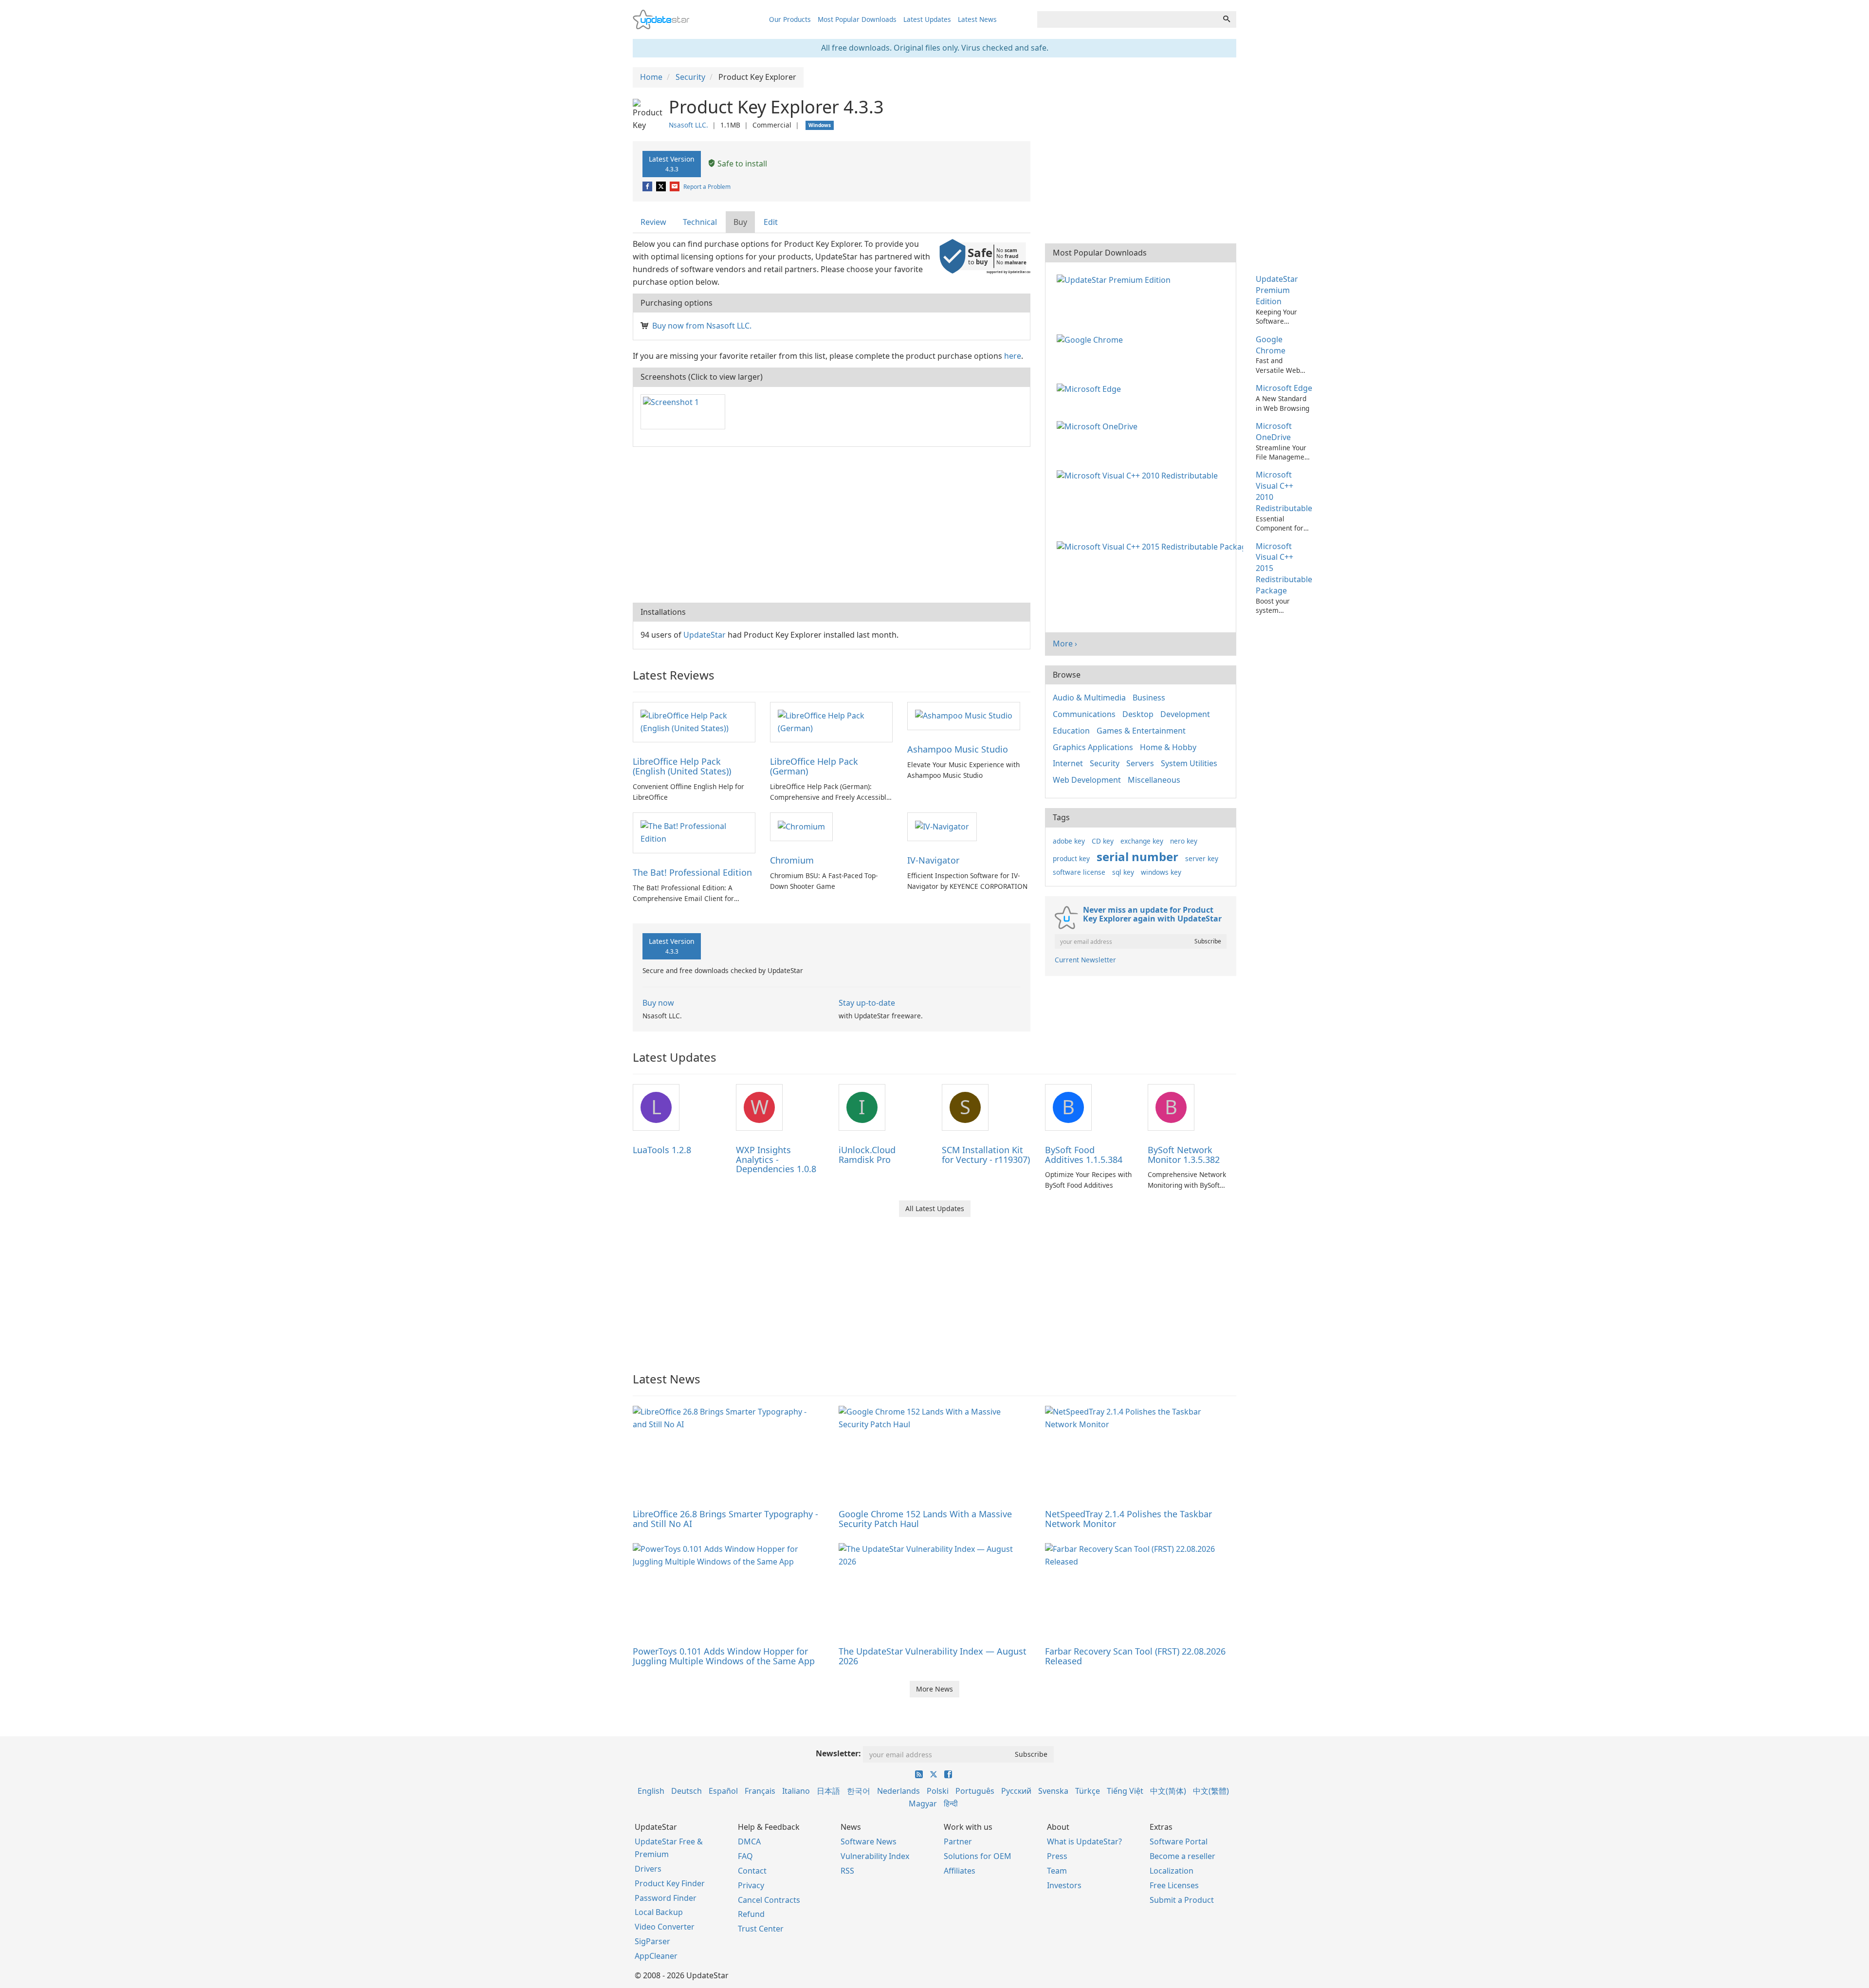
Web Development (1087, 780)
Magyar (923, 1804)
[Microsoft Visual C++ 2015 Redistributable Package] (1152, 546)
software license (1079, 872)
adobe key (1069, 841)
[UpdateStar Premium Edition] (1116, 279)
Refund (751, 1914)
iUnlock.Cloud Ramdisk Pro (867, 1155)
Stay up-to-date (867, 1003)
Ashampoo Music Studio (958, 749)
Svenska (1053, 1791)
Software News (869, 1841)
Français (760, 1791)
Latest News (977, 19)
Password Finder (666, 1898)
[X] (662, 187)
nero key (1184, 841)
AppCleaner (656, 1956)
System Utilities (1189, 763)
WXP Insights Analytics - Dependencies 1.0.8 (776, 1160)
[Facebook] (648, 187)
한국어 (859, 1791)
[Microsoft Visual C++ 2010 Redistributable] (1139, 475)
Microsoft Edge (1284, 388)
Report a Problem (707, 187)
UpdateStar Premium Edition (1277, 290)
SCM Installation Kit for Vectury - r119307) (986, 1155)
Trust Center (761, 1929)
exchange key (1142, 841)
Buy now (658, 1003)
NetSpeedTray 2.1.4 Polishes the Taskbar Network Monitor (1128, 1519)
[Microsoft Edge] (1091, 388)
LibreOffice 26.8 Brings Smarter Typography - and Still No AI (725, 1519)
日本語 (828, 1791)
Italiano (796, 1791)
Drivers (648, 1869)
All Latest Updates (935, 1208)
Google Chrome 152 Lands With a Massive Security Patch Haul (925, 1519)
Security (1105, 763)
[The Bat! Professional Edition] (694, 832)
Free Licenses (1174, 1885)
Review (653, 222)
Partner (958, 1841)
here (1013, 356)
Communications (1084, 714)
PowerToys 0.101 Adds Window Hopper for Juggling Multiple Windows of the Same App (724, 1656)
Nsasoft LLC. (688, 125)
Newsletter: (838, 1753)
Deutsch (687, 1791)
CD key (1103, 841)
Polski (938, 1791)
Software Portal (1179, 1841)
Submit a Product (1182, 1900)
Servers (1140, 763)
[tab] (654, 222)
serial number (1137, 856)
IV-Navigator (933, 860)
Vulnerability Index (875, 1856)
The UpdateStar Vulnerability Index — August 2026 (933, 1656)
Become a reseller (1182, 1856)
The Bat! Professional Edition (692, 872)
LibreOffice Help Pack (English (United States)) (682, 766)
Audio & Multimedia (1089, 698)
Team (1057, 1871)
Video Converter (665, 1927)
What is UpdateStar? (1084, 1841)
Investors (1064, 1885)
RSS (847, 1871)
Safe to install (741, 164)
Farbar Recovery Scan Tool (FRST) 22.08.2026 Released (1135, 1656)
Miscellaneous (1154, 780)
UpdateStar (705, 635)
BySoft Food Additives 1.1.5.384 (1084, 1155)
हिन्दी (951, 1804)
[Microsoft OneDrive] (1099, 426)
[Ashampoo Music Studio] (964, 716)
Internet (1068, 763)
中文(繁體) (1211, 1791)
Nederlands (898, 1791)
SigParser (652, 1941)
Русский (1016, 1791)
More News (934, 1689)
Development (1185, 714)
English (651, 1791)
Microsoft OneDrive (1274, 432)
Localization (1172, 1871)
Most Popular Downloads (857, 19)
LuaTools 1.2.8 (662, 1150)
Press (1057, 1856)
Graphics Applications (1093, 747)
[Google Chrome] (1092, 339)
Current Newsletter (1085, 960)
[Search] (1227, 19)
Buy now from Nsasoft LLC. (702, 326)
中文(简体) (1168, 1791)
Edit (771, 222)
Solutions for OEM (978, 1856)
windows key (1161, 872)
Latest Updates (927, 19)
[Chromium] (801, 826)
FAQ (745, 1856)
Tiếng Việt (1125, 1791)
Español (723, 1791)
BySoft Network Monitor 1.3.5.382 (1184, 1155)
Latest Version (672, 164)
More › (1065, 644)
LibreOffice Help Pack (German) (814, 766)
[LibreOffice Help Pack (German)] (831, 721)
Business (1149, 698)
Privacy (751, 1885)
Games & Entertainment (1141, 731)
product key (1071, 858)
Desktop (1138, 714)
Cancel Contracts (769, 1900)
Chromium (792, 860)
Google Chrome (1271, 345)
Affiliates (960, 1871)
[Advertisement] (832, 525)
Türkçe (1088, 1791)
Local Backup (659, 1912)
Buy (740, 222)
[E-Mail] (675, 187)
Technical (700, 222)
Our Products (790, 19)
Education (1071, 731)
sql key (1123, 872)
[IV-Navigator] (942, 826)
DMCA (749, 1841)
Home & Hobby (1168, 747)
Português (975, 1791)
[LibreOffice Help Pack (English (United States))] (694, 721)
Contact (752, 1871)
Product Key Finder (670, 1883)
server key (1202, 858)
